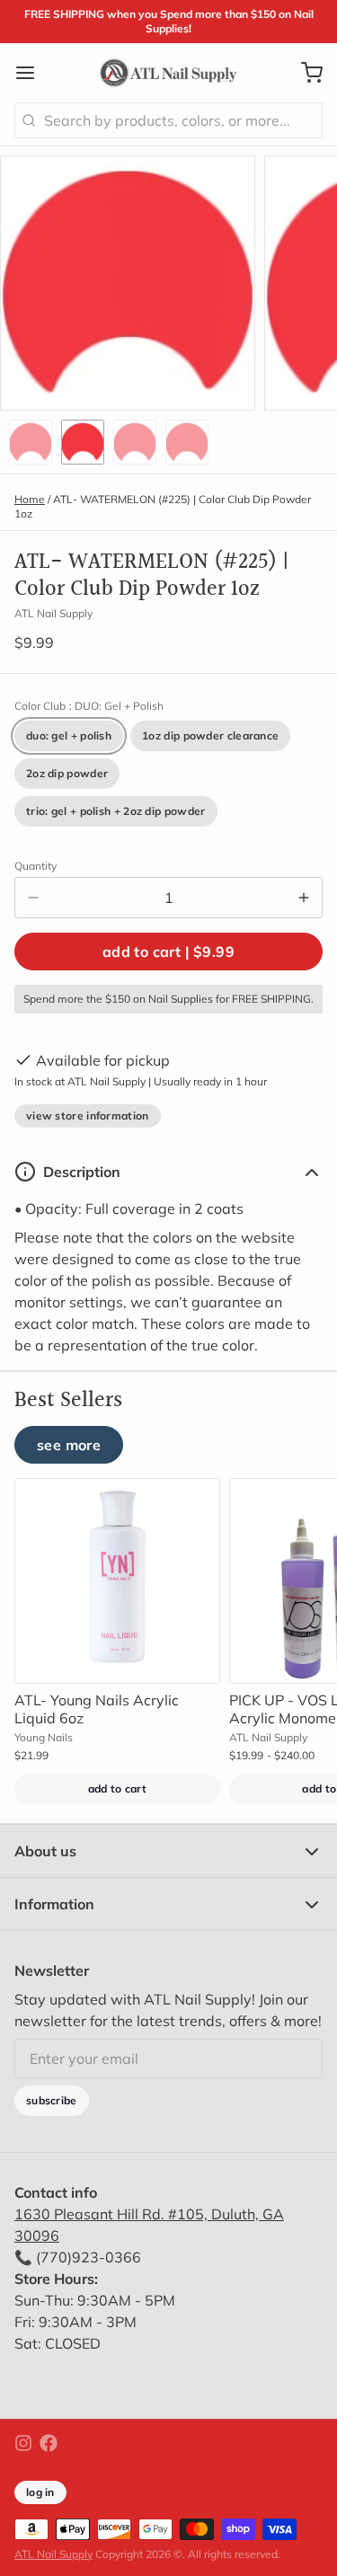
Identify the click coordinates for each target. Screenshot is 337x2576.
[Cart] (305, 73)
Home (30, 499)
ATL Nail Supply (53, 2554)
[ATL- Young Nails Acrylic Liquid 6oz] (117, 1581)
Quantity (35, 866)
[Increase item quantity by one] (304, 898)
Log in (40, 2492)
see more (69, 1445)
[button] (168, 952)
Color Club (89, 706)
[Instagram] (23, 2443)
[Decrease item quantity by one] (33, 898)
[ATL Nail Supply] (168, 73)
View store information (88, 1115)
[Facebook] (49, 2443)
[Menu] (32, 73)
